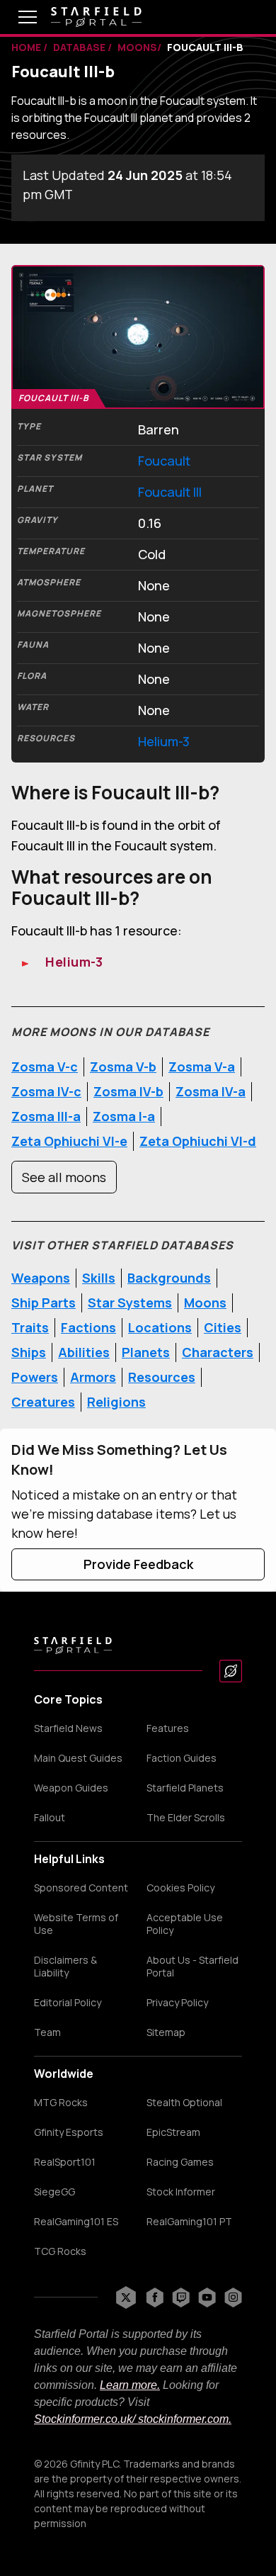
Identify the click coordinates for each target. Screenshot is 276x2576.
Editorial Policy (68, 2003)
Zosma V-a (202, 1067)
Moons (205, 1303)
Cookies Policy (180, 1888)
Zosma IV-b (128, 1091)
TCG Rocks (60, 2251)
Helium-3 (164, 741)
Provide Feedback (138, 1564)
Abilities (84, 1352)
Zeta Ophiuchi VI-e (69, 1141)
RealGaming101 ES (76, 2222)
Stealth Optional (184, 2103)
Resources (162, 1377)
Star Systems (130, 1303)
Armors (93, 1377)
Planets (146, 1352)
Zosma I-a (124, 1116)
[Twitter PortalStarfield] (126, 2297)
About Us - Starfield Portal (192, 1967)
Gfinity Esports (69, 2132)
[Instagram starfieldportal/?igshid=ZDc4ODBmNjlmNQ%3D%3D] (233, 2297)
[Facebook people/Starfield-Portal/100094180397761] (155, 2297)
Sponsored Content (81, 1888)
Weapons (41, 1278)
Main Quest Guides (78, 1758)
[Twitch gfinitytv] (181, 2297)
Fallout (50, 1818)
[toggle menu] (17, 17)
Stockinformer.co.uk (83, 2419)
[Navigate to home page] (96, 17)
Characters (218, 1352)
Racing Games (180, 2162)
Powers (35, 1377)
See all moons (64, 1177)
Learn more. (130, 2385)
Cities (223, 1327)
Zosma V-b (123, 1067)
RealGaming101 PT (189, 2222)
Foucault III (170, 492)
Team (47, 2032)
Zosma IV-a (211, 1091)
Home (27, 47)
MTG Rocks (61, 2103)
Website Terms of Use (76, 1924)
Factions (88, 1327)
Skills (99, 1278)
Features (168, 1728)
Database (80, 47)
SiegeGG (54, 2192)
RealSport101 (65, 2162)
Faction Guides (182, 1758)
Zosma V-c (45, 1067)
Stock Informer (181, 2192)
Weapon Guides (71, 1788)
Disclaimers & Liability (65, 1967)
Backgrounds (169, 1278)
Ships (29, 1352)
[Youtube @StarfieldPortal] (207, 2297)
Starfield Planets (185, 1788)
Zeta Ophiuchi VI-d (198, 1141)
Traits (30, 1327)
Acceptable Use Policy (185, 1924)
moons (137, 47)
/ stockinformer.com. (182, 2419)
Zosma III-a (46, 1116)
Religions (116, 1402)
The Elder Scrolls (186, 1818)
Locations (160, 1327)
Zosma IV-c (46, 1091)
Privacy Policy (177, 2003)
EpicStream (173, 2132)
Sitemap (166, 2032)
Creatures (43, 1402)
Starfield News (68, 1728)
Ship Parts (44, 1303)
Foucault (164, 461)
